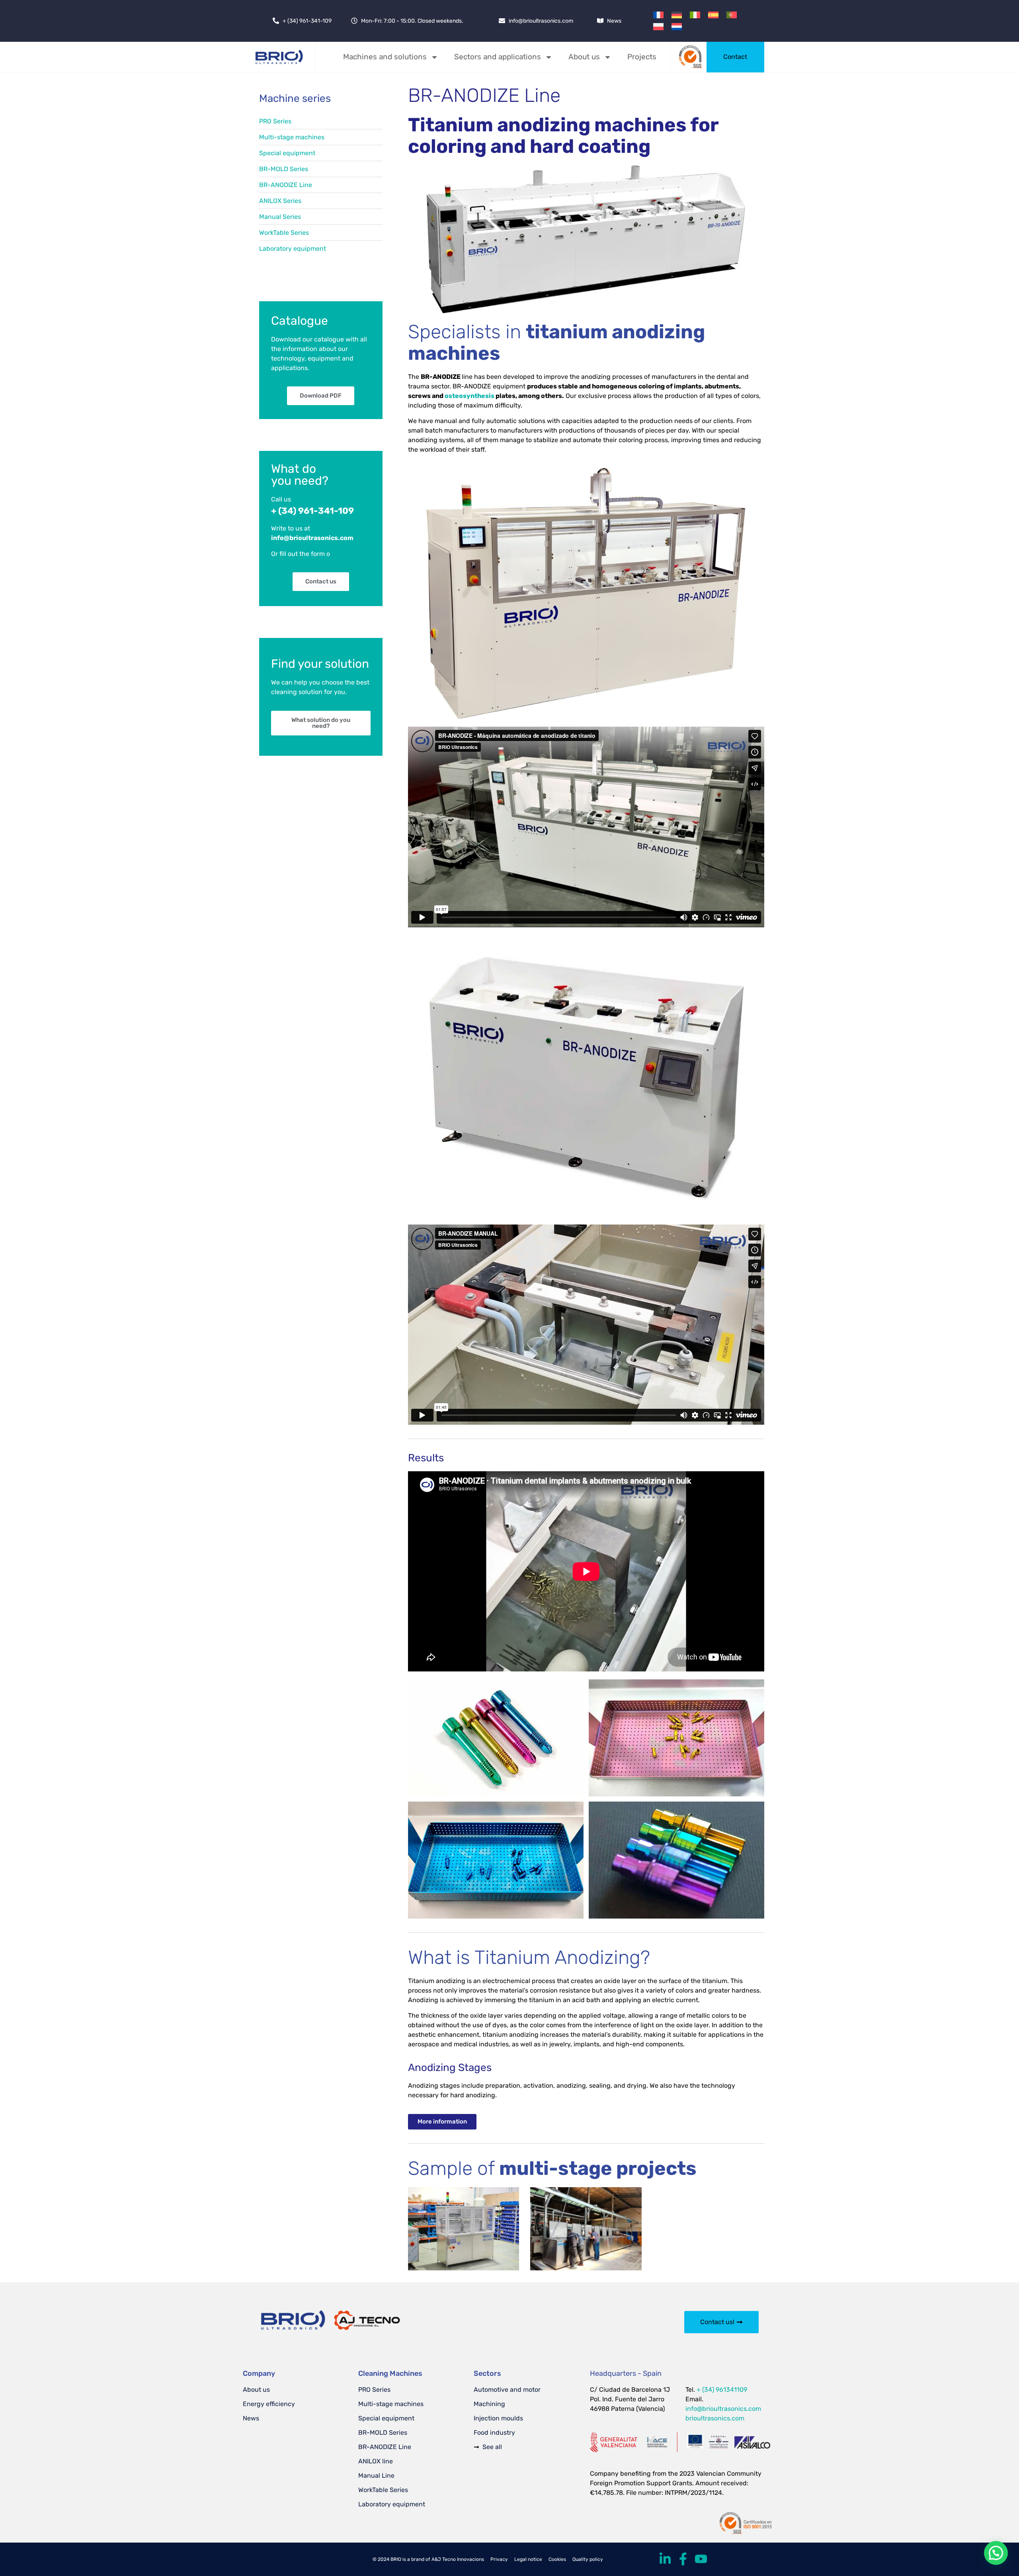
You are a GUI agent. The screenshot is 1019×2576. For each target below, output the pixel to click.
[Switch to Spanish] (713, 15)
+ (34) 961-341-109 (312, 511)
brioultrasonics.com (715, 2418)
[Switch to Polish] (658, 26)
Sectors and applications (498, 57)
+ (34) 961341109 (722, 2390)
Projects (642, 57)
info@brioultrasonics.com (723, 2409)
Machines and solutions (385, 57)
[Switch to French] (658, 15)
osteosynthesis (469, 396)
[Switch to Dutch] (677, 26)
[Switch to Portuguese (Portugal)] (732, 15)
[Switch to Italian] (695, 15)
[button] (996, 2553)
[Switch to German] (677, 15)
